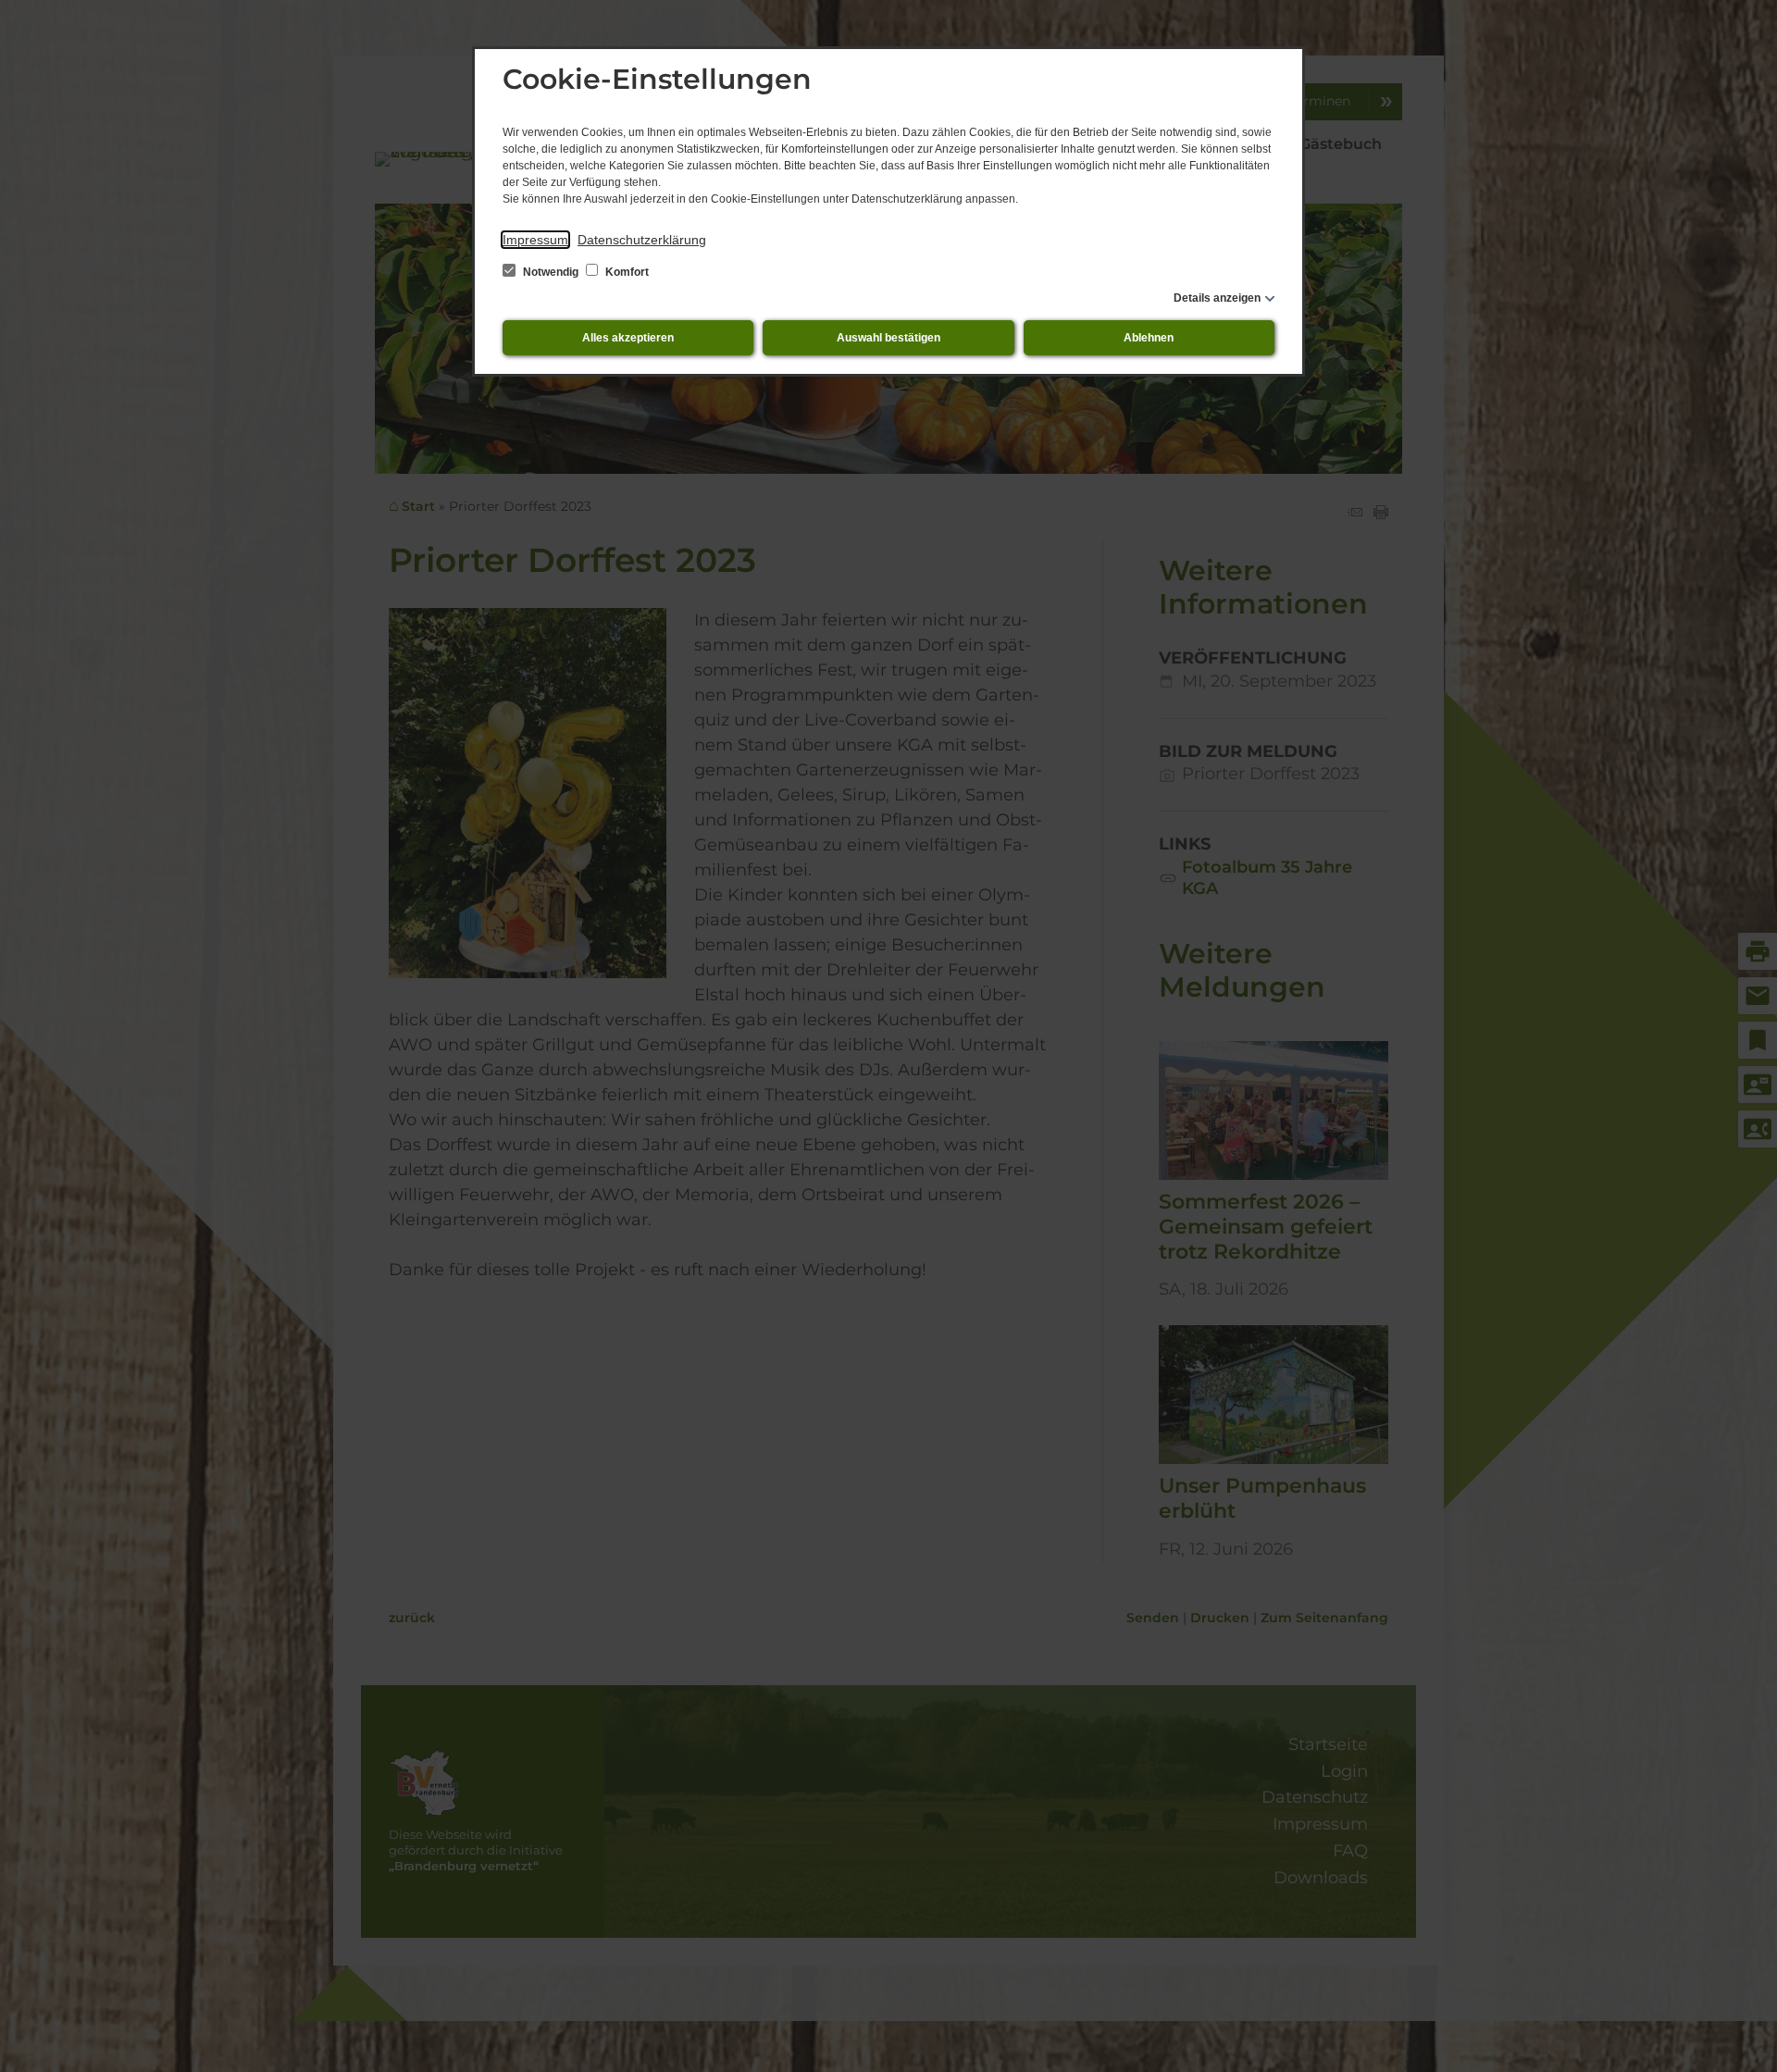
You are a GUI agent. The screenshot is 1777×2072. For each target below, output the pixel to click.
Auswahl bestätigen (888, 338)
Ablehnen (1149, 338)
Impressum (535, 240)
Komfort (626, 272)
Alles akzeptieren (628, 338)
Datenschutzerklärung (642, 240)
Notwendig (551, 272)
